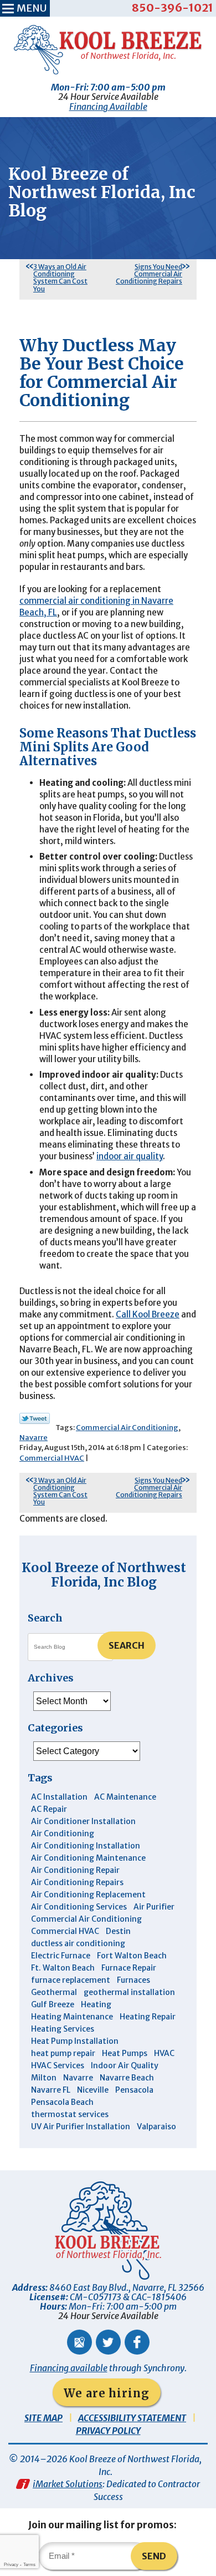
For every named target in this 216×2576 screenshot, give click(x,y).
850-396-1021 (173, 7)
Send (154, 2556)
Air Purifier (154, 1907)
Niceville (93, 2090)
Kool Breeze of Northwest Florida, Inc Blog (104, 1575)
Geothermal (54, 1992)
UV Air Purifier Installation (81, 2127)
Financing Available (108, 107)
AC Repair (49, 1809)
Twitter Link (35, 1418)
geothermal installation (129, 1992)
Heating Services (63, 2029)
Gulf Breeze (53, 2004)
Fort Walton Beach (132, 1956)
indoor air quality (130, 1156)
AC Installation (59, 1797)
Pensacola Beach (62, 2102)
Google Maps (79, 2342)
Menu (32, 8)
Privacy (11, 2565)
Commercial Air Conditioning (127, 1428)
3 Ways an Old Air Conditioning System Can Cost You (60, 278)
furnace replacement (71, 1980)
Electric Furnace (61, 1956)
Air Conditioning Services (79, 1907)
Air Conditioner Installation (83, 1821)
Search (127, 1645)
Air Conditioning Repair (75, 1870)
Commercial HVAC (52, 1458)
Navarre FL (51, 2090)
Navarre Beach (127, 2078)
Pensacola (134, 2090)
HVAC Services (58, 2065)
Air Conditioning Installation (86, 1846)
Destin (118, 1931)
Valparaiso (156, 2127)
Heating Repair (148, 2017)
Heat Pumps (125, 2053)
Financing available (69, 2368)
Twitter (108, 2342)
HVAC (164, 2053)
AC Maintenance (125, 1797)
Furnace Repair (129, 1968)
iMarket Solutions (68, 2484)
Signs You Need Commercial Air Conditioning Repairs (149, 274)
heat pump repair (63, 2053)
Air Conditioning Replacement (88, 1895)
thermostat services (70, 2114)
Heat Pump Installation (75, 2041)
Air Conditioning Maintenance (88, 1858)
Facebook (137, 2342)
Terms (29, 2565)
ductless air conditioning (78, 1943)
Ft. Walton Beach (63, 1968)
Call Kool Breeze (148, 1314)
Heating (96, 2004)
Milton (44, 2078)
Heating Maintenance (72, 2017)
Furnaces (133, 1980)
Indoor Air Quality (125, 2065)
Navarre (34, 1438)
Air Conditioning (63, 1833)
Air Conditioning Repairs (77, 1882)
